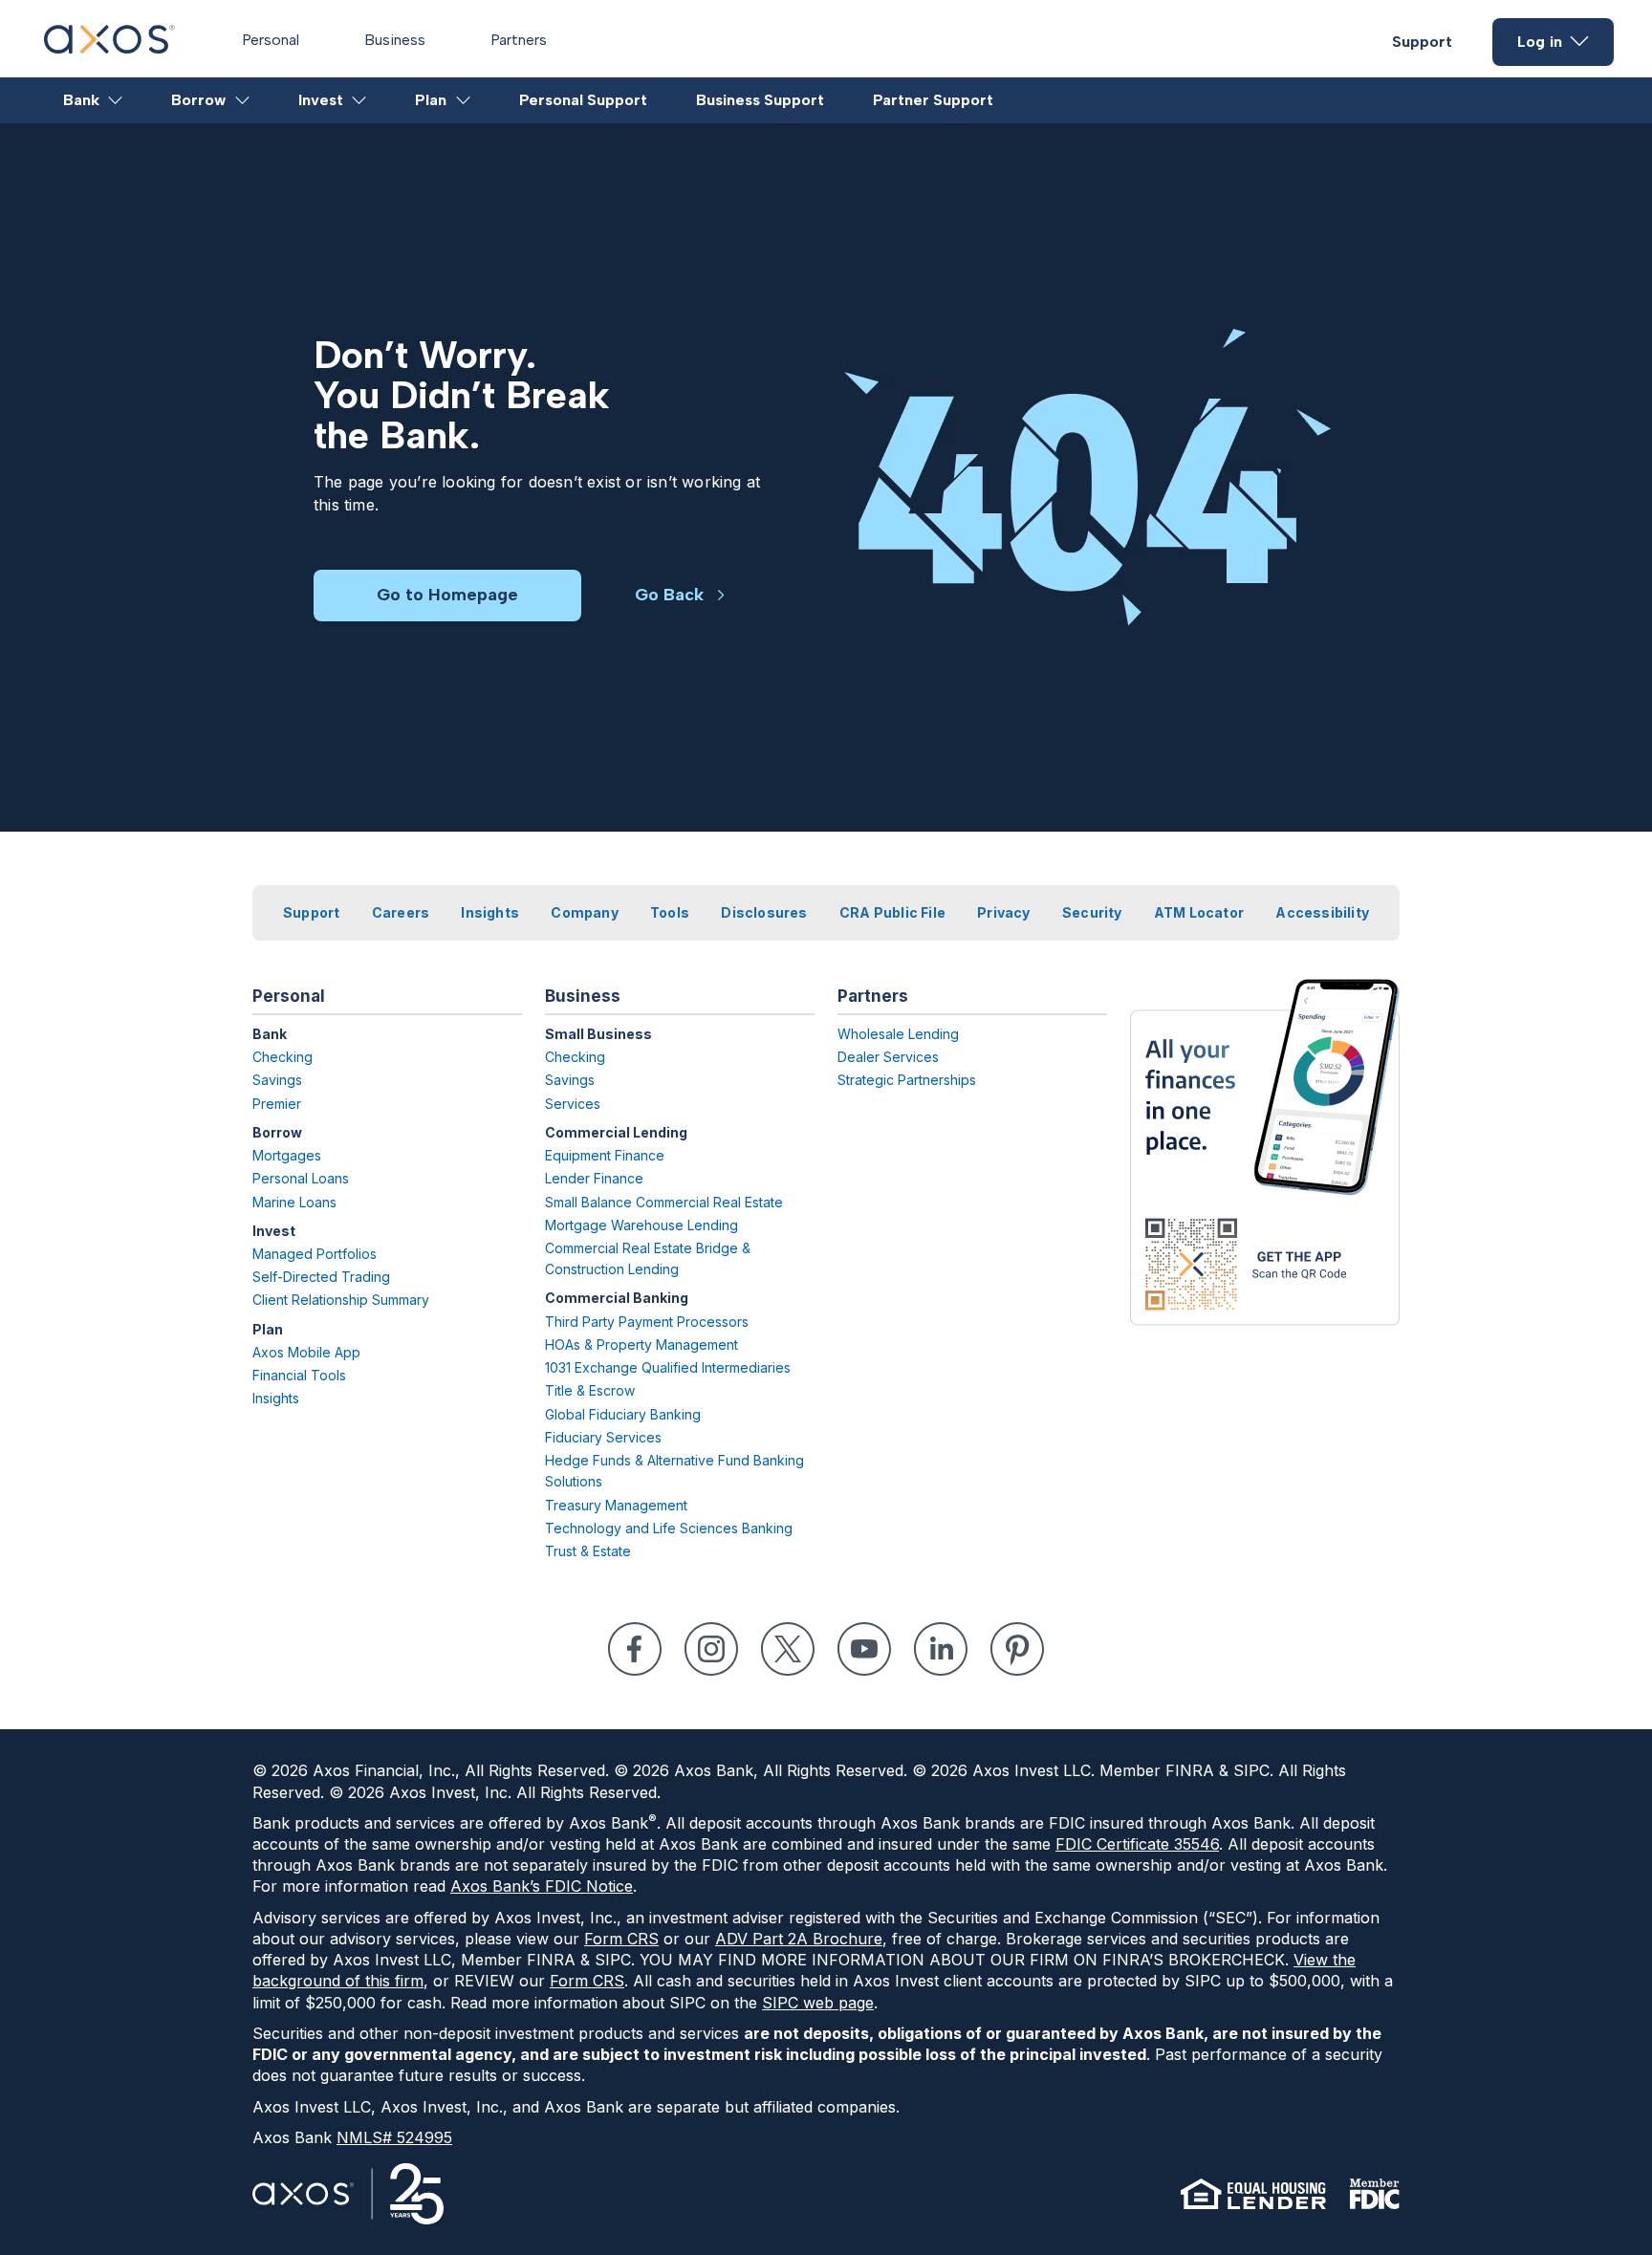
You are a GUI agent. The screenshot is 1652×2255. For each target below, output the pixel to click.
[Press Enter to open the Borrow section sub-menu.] (243, 100)
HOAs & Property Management (641, 1344)
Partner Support (933, 100)
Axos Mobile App (306, 1352)
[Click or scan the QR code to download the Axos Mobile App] (1265, 1152)
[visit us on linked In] (941, 1649)
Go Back (669, 595)
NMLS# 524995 (394, 2137)
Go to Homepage (447, 595)
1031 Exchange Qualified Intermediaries (668, 1367)
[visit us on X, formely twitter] (788, 1649)
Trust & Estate (588, 1551)
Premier (277, 1104)
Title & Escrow (590, 1390)
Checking (283, 1057)
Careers (401, 912)
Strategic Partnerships (907, 1080)
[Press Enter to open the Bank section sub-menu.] (116, 100)
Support (1422, 42)
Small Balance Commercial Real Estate (664, 1202)
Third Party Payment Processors (647, 1322)
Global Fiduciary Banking (623, 1414)
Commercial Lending (616, 1132)
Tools (670, 912)
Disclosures (764, 912)
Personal (271, 40)
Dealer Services (888, 1057)
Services (573, 1104)
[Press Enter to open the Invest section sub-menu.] (360, 100)
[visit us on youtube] (864, 1649)
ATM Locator (1199, 912)
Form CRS (621, 1939)
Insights (490, 912)
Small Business (598, 1034)
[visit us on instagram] (711, 1649)
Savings (277, 1080)
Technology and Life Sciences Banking (669, 1528)
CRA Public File (892, 912)
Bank (81, 100)
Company (584, 912)
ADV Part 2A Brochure (799, 1939)
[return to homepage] (109, 48)
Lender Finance (594, 1178)
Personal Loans (301, 1178)
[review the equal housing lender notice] (1253, 2194)
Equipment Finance (605, 1155)
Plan (431, 100)
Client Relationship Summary (341, 1300)
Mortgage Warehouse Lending (641, 1225)
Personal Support (583, 100)
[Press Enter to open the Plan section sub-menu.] (464, 100)
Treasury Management (616, 1505)
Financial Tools (299, 1375)
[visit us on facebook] (635, 1649)
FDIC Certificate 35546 (1137, 1844)
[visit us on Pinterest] (1017, 1649)
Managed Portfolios (315, 1254)
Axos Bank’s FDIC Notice (542, 1886)
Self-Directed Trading (321, 1277)
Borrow (198, 100)
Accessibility (1322, 912)
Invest (321, 100)
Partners (519, 40)
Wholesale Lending (898, 1034)
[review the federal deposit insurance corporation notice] (1374, 2194)
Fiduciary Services (603, 1437)
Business (395, 40)
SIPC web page (818, 2003)
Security (1092, 912)
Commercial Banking (617, 1298)
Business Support (760, 100)
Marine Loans (294, 1202)
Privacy (1003, 912)
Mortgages (287, 1155)
